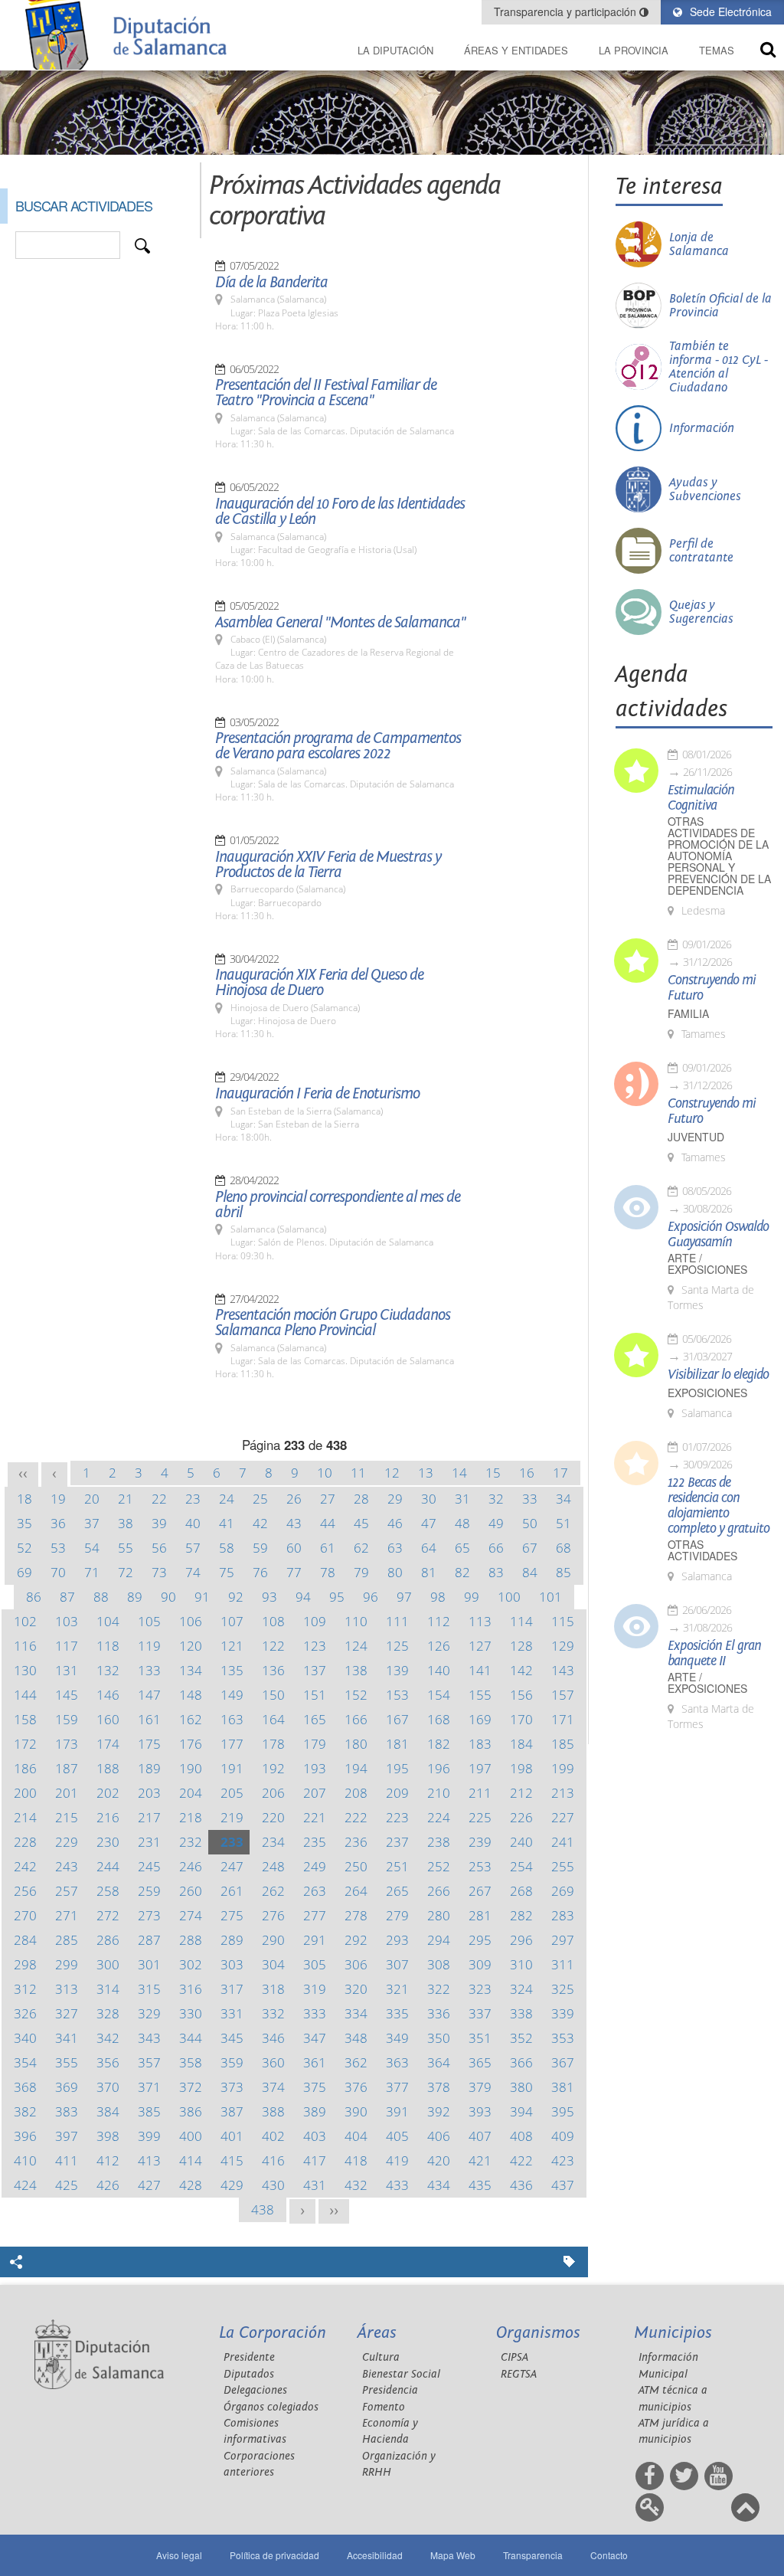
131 (67, 1670)
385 (149, 2111)
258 (108, 1891)
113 (480, 1621)
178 (273, 1744)
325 (563, 1989)
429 (232, 2185)
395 (563, 2111)
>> (334, 2211)
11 (358, 1473)
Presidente (249, 2357)
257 (67, 1891)
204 (191, 1793)
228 (25, 1842)
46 (395, 1523)
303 (232, 1964)
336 (439, 2013)
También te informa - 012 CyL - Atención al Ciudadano (719, 367)
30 (429, 1499)
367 (563, 2062)
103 (67, 1621)
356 (108, 2062)
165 (315, 1719)
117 (67, 1646)
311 (563, 1964)
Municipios (673, 2333)
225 (480, 1817)
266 (439, 1891)
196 (439, 1768)
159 (67, 1719)
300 (108, 1964)
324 (521, 1989)
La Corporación (273, 2333)
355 (67, 2062)
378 (439, 2087)
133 (149, 1670)
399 (149, 2136)
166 (356, 1719)
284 (25, 1940)
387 (232, 2111)
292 (356, 1940)
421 (480, 2160)
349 (397, 2038)
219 (232, 1817)
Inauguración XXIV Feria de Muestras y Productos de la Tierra (328, 865)
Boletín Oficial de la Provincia (720, 306)
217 (149, 1817)
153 (397, 1695)
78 (328, 1572)
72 (126, 1572)
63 (395, 1548)
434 (439, 2185)
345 (232, 2038)
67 (530, 1548)
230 (108, 1842)
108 (273, 1621)
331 (232, 2013)
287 (149, 1940)
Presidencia (390, 2390)
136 (273, 1670)
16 (527, 1473)
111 (397, 1621)
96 (371, 1597)
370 (108, 2087)
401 (232, 2136)
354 (25, 2062)
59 (260, 1548)
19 (58, 1499)
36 (58, 1523)
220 (273, 1817)
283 (563, 1915)
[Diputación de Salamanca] (131, 35)
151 (315, 1695)
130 (25, 1670)
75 (227, 1572)
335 (397, 2013)
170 (521, 1719)
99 (472, 1597)
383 (67, 2111)
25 (260, 1499)
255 (563, 1866)
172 (25, 1744)
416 (273, 2160)
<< (23, 1474)
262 (273, 1891)
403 (315, 2136)
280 (439, 1915)
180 (356, 1744)
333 (315, 2013)
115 (563, 1621)
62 (361, 1548)
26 (294, 1499)
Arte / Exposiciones (707, 1264)
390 (356, 2111)
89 (135, 1597)
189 (149, 1768)
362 (356, 2062)
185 (563, 1744)
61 (328, 1548)
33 (530, 1499)
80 (395, 1572)
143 (563, 1670)
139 (397, 1670)
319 (315, 1989)
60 (294, 1548)
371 (149, 2087)
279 (397, 1915)
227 (563, 1817)
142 (521, 1670)
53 (58, 1548)
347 (315, 2038)
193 (315, 1768)
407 (480, 2136)
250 (356, 1866)
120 (191, 1646)
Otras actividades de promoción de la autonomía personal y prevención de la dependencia (719, 856)
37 (92, 1523)
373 (232, 2087)
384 (108, 2111)
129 (563, 1646)
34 (563, 1499)
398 (108, 2136)
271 (67, 1915)
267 (480, 1891)
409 (563, 2136)
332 (273, 2013)
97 (404, 1597)
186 (25, 1768)
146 (108, 1695)
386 (191, 2111)
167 (397, 1719)
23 (193, 1499)
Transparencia (533, 2555)
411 (67, 2160)
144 (25, 1695)
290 (273, 1940)
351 (480, 2038)
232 (191, 1842)
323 (480, 1989)
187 (67, 1768)
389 (315, 2111)
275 (232, 1915)
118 (108, 1646)
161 (149, 1719)
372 (191, 2087)
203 (149, 1793)
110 (356, 1621)
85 (563, 1572)
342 (108, 2038)
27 (328, 1499)
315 (149, 1989)
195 (397, 1768)
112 (439, 1621)
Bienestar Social (401, 2374)
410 (25, 2160)
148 (191, 1695)
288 (191, 1940)
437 (563, 2185)
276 (273, 1915)
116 (25, 1646)
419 (397, 2160)
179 (315, 1744)
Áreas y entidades (516, 50)
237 (397, 1842)
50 (530, 1523)
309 (480, 1964)
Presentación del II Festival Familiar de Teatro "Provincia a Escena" (326, 393)
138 (356, 1670)
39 (159, 1523)
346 (273, 2038)
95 (337, 1597)
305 (315, 1964)
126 (439, 1646)
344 (191, 2038)
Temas (717, 50)
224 (439, 1817)
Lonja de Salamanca (699, 244)
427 (149, 2185)
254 (521, 1866)
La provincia (634, 50)
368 (25, 2087)
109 (315, 1621)
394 (521, 2111)
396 (25, 2136)
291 (315, 1940)
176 (191, 1744)
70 (58, 1572)
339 (563, 2013)
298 (25, 1964)
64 (429, 1548)
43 (294, 1523)
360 (273, 2062)
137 (315, 1670)
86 (34, 1597)
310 (521, 1964)
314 (108, 1989)
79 (361, 1572)
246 (191, 1866)
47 (429, 1523)
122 (273, 1646)
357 (149, 2062)
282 (521, 1915)
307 (397, 1964)
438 (263, 2209)
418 (356, 2160)
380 (521, 2087)
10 (325, 1473)
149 (232, 1695)
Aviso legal (179, 2555)
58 (227, 1548)
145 (67, 1695)
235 (315, 1842)
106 (191, 1621)
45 (361, 1523)
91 (202, 1597)
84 (530, 1572)
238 (439, 1842)
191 (232, 1768)
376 (356, 2087)
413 (149, 2160)
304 (273, 1964)
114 (521, 1621)
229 (67, 1842)
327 (67, 2013)
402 (273, 2136)
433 (397, 2185)
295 (480, 1940)
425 (67, 2185)
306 (356, 1964)
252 (439, 1866)
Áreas (377, 2333)
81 (429, 1572)
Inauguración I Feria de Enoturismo (317, 1094)
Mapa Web (453, 2555)
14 (459, 1473)
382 (25, 2111)
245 (149, 1866)
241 (563, 1842)
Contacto (609, 2555)
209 (397, 1793)
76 (260, 1572)
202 (108, 1793)
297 (563, 1940)
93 (269, 1597)
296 (521, 1940)
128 (521, 1646)
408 (521, 2136)
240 (521, 1842)
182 (439, 1744)
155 (480, 1695)
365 (480, 2062)
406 (439, 2136)
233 (232, 1842)
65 (462, 1548)
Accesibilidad (375, 2555)
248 (273, 1866)
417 (315, 2160)
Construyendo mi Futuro (712, 988)
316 (191, 1989)
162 (191, 1719)
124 (356, 1646)
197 (480, 1768)
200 (25, 1793)
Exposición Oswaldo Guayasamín (718, 1235)
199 (563, 1768)
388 (273, 2111)
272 (108, 1915)
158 (25, 1719)
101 (550, 1597)
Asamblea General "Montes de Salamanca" (340, 623)
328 (108, 2013)
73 (159, 1572)
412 (108, 2160)
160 (108, 1719)
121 (232, 1646)
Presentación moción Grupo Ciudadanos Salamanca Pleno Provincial (333, 1323)
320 (356, 1989)
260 (191, 1891)
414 (191, 2160)
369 (67, 2087)
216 (108, 1817)
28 (361, 1499)
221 (315, 1817)
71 (92, 1572)
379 (480, 2087)
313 (67, 1989)
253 (480, 1866)
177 (232, 1744)
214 (25, 1817)
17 (560, 1473)
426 (108, 2185)
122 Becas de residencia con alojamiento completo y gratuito (719, 1506)
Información (702, 428)
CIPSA (514, 2357)
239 (480, 1842)
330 (191, 2013)
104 (108, 1621)
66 (496, 1548)
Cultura (381, 2357)
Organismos (538, 2333)
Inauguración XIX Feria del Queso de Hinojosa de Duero (319, 983)
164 (273, 1719)
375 (315, 2087)
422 (521, 2160)
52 (24, 1548)
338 (521, 2013)
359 (232, 2062)
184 (521, 1744)
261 (232, 1891)
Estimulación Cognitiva (701, 798)
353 (563, 2038)
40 (193, 1523)
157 (563, 1695)
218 (191, 1817)
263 (315, 1891)
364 (439, 2062)
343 (149, 2038)
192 (273, 1768)
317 (232, 1989)
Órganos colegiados (271, 2407)
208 (356, 1793)
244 (108, 1866)
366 (521, 2062)
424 (25, 2185)
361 (315, 2062)
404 (356, 2136)
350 (439, 2038)
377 (397, 2087)
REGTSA (519, 2374)
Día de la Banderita (271, 283)
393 (480, 2111)
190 (191, 1768)
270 (25, 1915)
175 (149, 1744)
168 (439, 1719)
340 (25, 2038)
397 (67, 2136)
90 (168, 1597)
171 (563, 1719)
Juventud (696, 1137)
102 (25, 1621)
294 (439, 1940)
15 (493, 1473)
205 (232, 1793)
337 (480, 2013)
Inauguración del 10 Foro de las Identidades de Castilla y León (340, 512)
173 (67, 1744)
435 (480, 2185)
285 (67, 1940)
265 (397, 1891)
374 (273, 2087)
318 (273, 1989)
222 (356, 1817)
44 (328, 1523)
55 (126, 1548)
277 (315, 1915)
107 (232, 1621)
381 (563, 2087)
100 (509, 1597)
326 (25, 2013)
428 (191, 2185)
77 (294, 1572)
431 (315, 2185)
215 (67, 1817)
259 (149, 1891)
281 (480, 1915)
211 (480, 1793)
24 (227, 1499)
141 (480, 1670)
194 (356, 1768)
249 (315, 1866)
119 (149, 1646)
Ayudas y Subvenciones (705, 489)
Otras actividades (702, 1550)
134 (191, 1670)
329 (149, 2013)
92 (236, 1597)
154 (439, 1695)
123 (315, 1646)
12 (392, 1473)
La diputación (395, 50)
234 (273, 1842)
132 (108, 1670)
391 (397, 2111)
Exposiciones (707, 1393)
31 (462, 1499)
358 (191, 2062)
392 (439, 2111)
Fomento (384, 2407)
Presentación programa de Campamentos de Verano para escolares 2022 (338, 746)
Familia (688, 1014)
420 (439, 2160)
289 (232, 1940)
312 (25, 1989)
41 (227, 1523)
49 (496, 1523)
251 (397, 1866)
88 (101, 1597)
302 (191, 1964)
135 (232, 1670)
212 (521, 1793)
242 (25, 1866)
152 (356, 1695)
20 (92, 1499)
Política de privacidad (274, 2555)
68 (563, 1548)
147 (149, 1695)
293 (397, 1940)
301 (149, 1964)
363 (397, 2062)
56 (159, 1548)
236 (356, 1842)
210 (439, 1793)
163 (232, 1719)
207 (315, 1793)
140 (439, 1670)
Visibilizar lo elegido (718, 1375)
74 (193, 1572)
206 (273, 1793)
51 (563, 1523)
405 (397, 2136)
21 (126, 1499)
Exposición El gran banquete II (714, 1654)
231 (149, 1842)
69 (24, 1572)
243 (67, 1866)
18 (24, 1499)
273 (149, 1915)
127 (480, 1646)
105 (149, 1621)
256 (25, 1891)
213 (563, 1793)
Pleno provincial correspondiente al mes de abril (338, 1205)
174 (108, 1744)
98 (438, 1597)
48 (462, 1523)
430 (273, 2185)
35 (24, 1523)
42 (260, 1523)
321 (397, 1989)
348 (356, 2038)
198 (521, 1768)
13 (426, 1473)
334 (356, 2013)
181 (397, 1744)
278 (356, 1915)
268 (521, 1891)
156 (521, 1695)
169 (480, 1719)
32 (496, 1499)
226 (521, 1817)
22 (159, 1499)
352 (521, 2038)
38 (126, 1523)
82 (462, 1572)
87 (67, 1597)
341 (67, 2038)
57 (193, 1548)
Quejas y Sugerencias (701, 612)
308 (439, 1964)
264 (356, 1891)
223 (397, 1817)
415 (232, 2160)
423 (563, 2160)
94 (303, 1597)
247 (232, 1866)
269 (563, 1891)
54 (92, 1548)
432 (356, 2185)
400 (191, 2136)
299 (67, 1964)
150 (273, 1695)
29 (395, 1499)
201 (67, 1793)
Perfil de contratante (701, 551)
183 (480, 1744)
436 (521, 2185)
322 (439, 1989)
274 (191, 1915)
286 (108, 1940)
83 (496, 1572)
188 (108, 1768)
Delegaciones (255, 2390)
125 (397, 1646)
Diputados (249, 2374)
